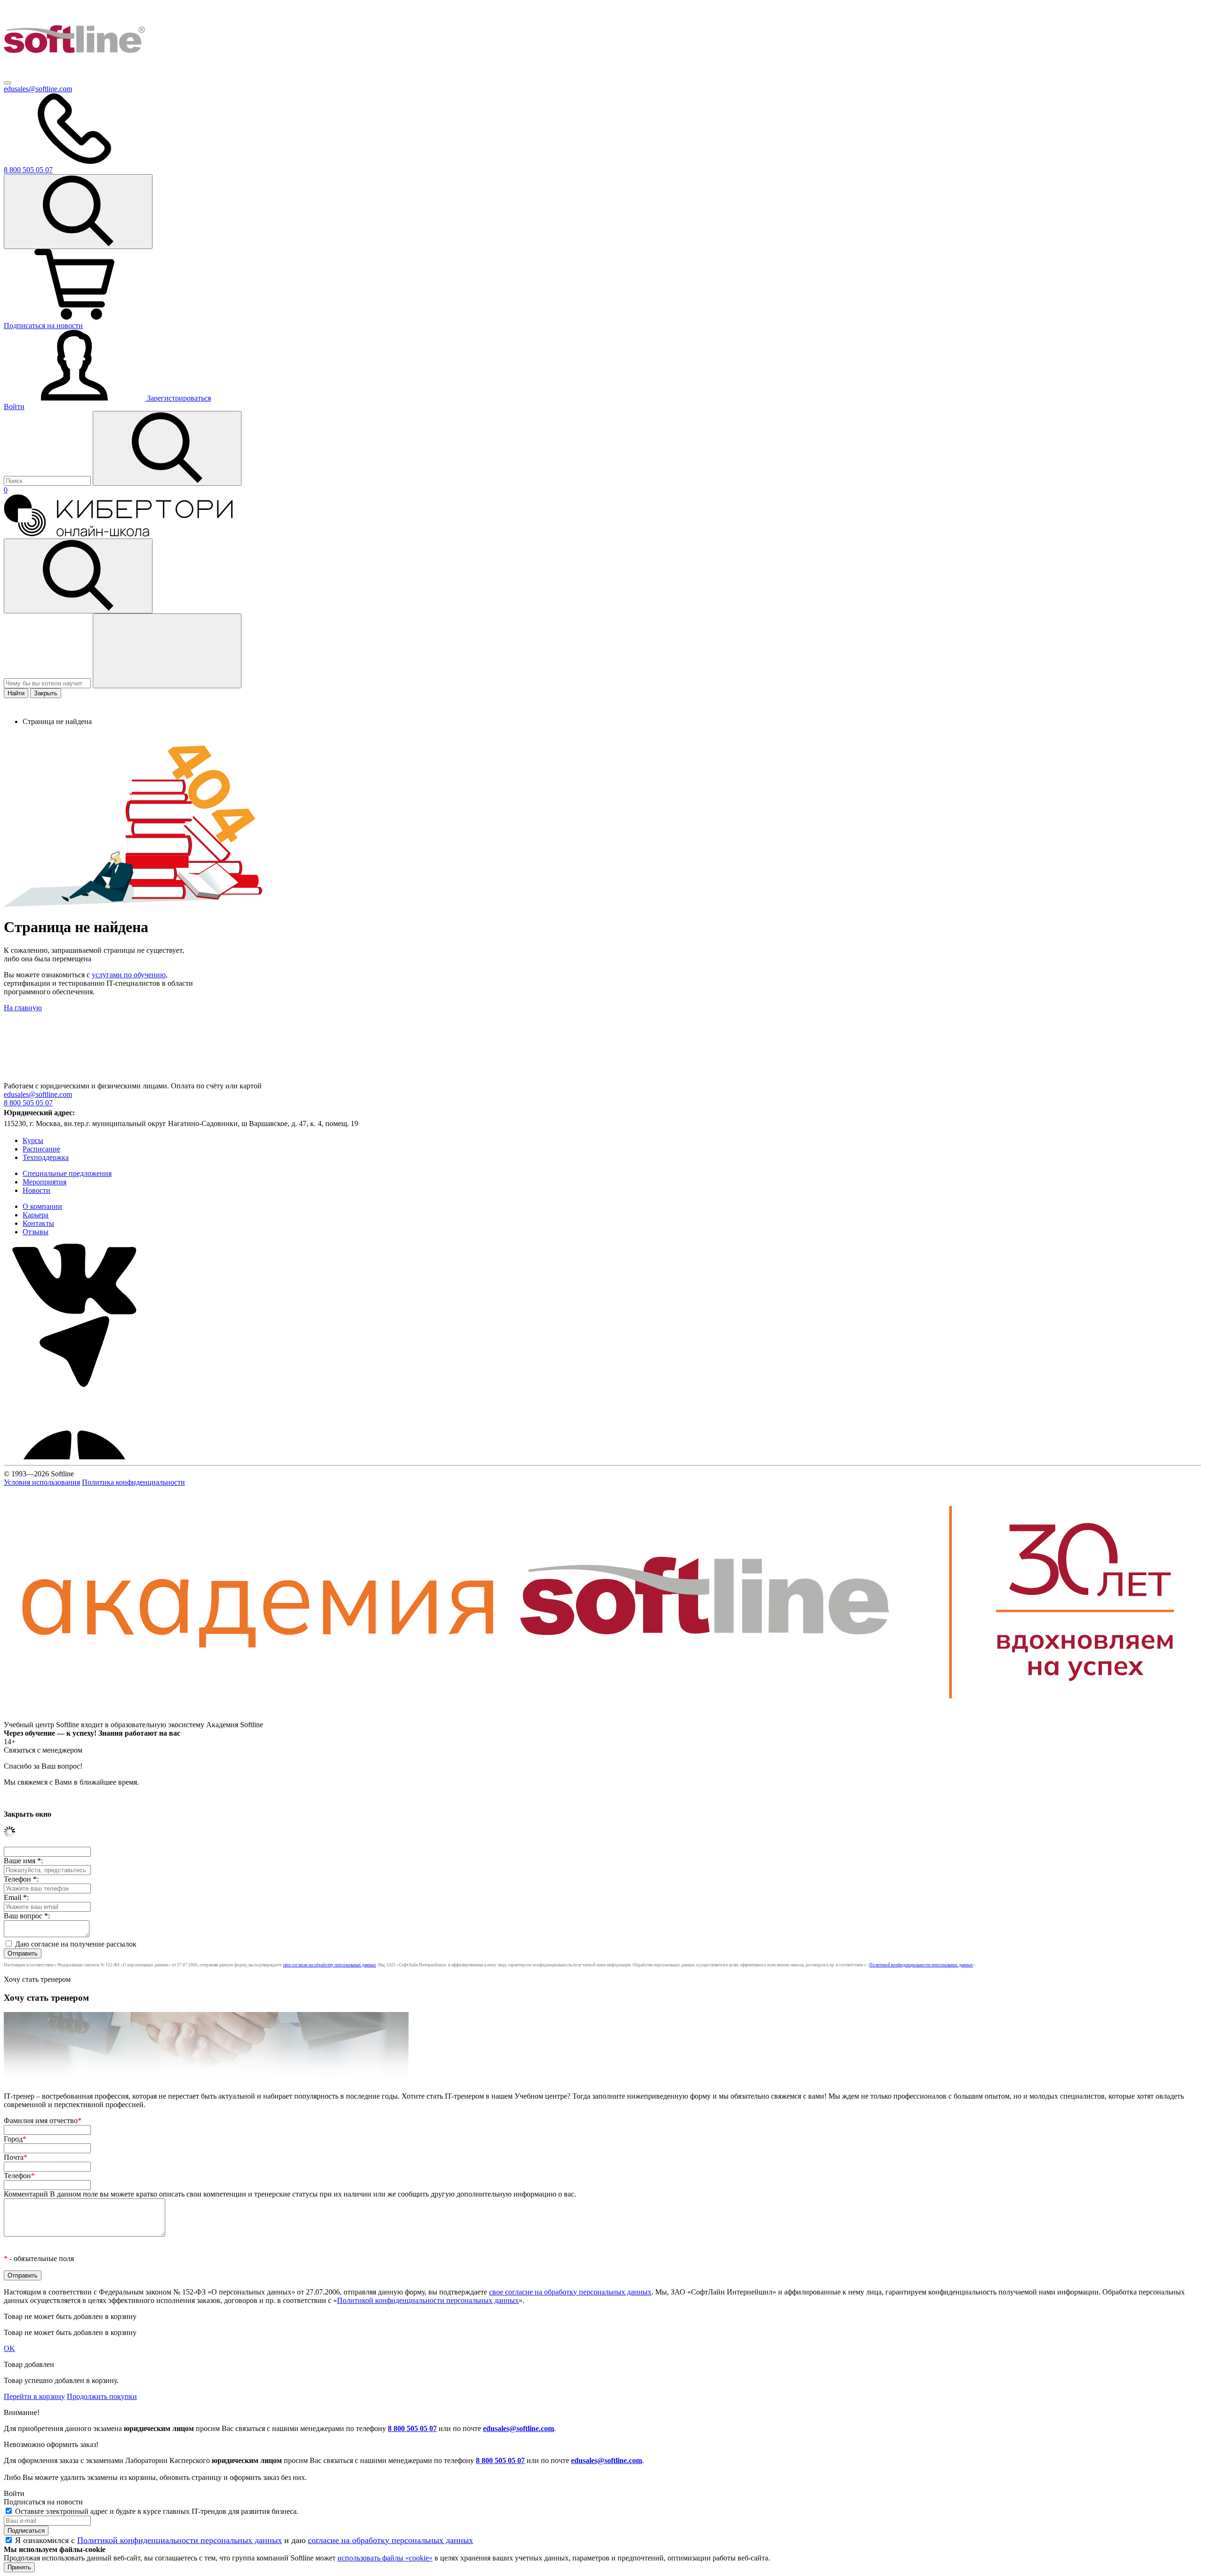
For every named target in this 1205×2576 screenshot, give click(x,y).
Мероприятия (44, 1182)
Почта (16, 2157)
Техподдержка (46, 1157)
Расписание (41, 1149)
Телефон (19, 2176)
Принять (19, 2567)
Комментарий (290, 2194)
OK (9, 2348)
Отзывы (36, 1232)
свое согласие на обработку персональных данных (329, 1965)
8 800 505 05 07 (412, 2428)
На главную (23, 1008)
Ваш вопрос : (27, 1916)
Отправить (23, 1953)
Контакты (38, 1223)
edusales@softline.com (38, 89)
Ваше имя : (23, 1861)
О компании (42, 1206)
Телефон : (21, 1879)
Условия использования (42, 1482)
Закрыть (46, 693)
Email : (16, 1897)
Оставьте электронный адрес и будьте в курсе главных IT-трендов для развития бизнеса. (157, 2511)
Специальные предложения (67, 1173)
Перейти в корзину (34, 2396)
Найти (16, 693)
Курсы (33, 1140)
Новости (36, 1190)
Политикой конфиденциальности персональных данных (921, 1965)
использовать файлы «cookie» (385, 2558)
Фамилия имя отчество (43, 2121)
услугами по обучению (129, 975)
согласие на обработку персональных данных (390, 2540)
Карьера (36, 1215)
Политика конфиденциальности (133, 1482)
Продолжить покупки (102, 2396)
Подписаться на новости (43, 326)
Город (15, 2139)
